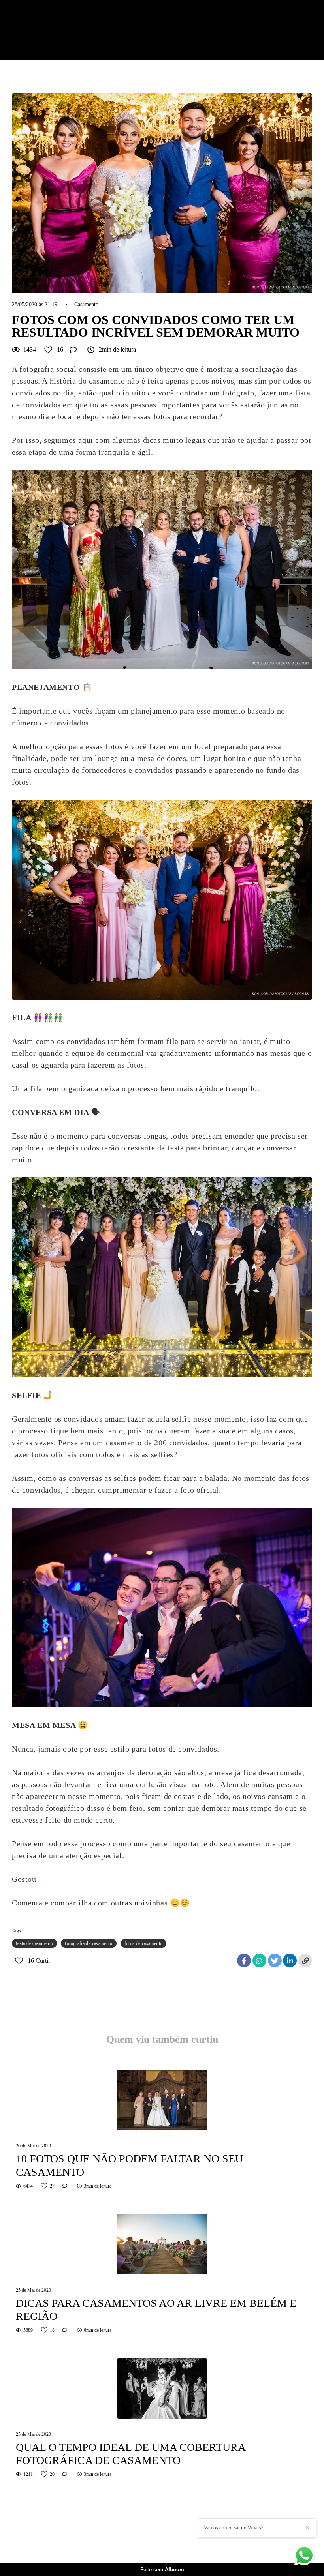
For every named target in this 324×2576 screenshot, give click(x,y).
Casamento (86, 305)
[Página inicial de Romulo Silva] (54, 30)
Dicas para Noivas (183, 38)
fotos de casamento (143, 1943)
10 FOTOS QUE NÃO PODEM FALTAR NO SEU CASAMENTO (129, 2165)
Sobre (267, 38)
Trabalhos (237, 22)
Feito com (162, 2569)
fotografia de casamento (89, 1943)
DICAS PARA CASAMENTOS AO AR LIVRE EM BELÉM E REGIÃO (156, 2310)
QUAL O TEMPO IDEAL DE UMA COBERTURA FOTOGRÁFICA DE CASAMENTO (130, 2454)
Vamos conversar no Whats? (234, 2528)
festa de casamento (34, 1943)
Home (174, 22)
